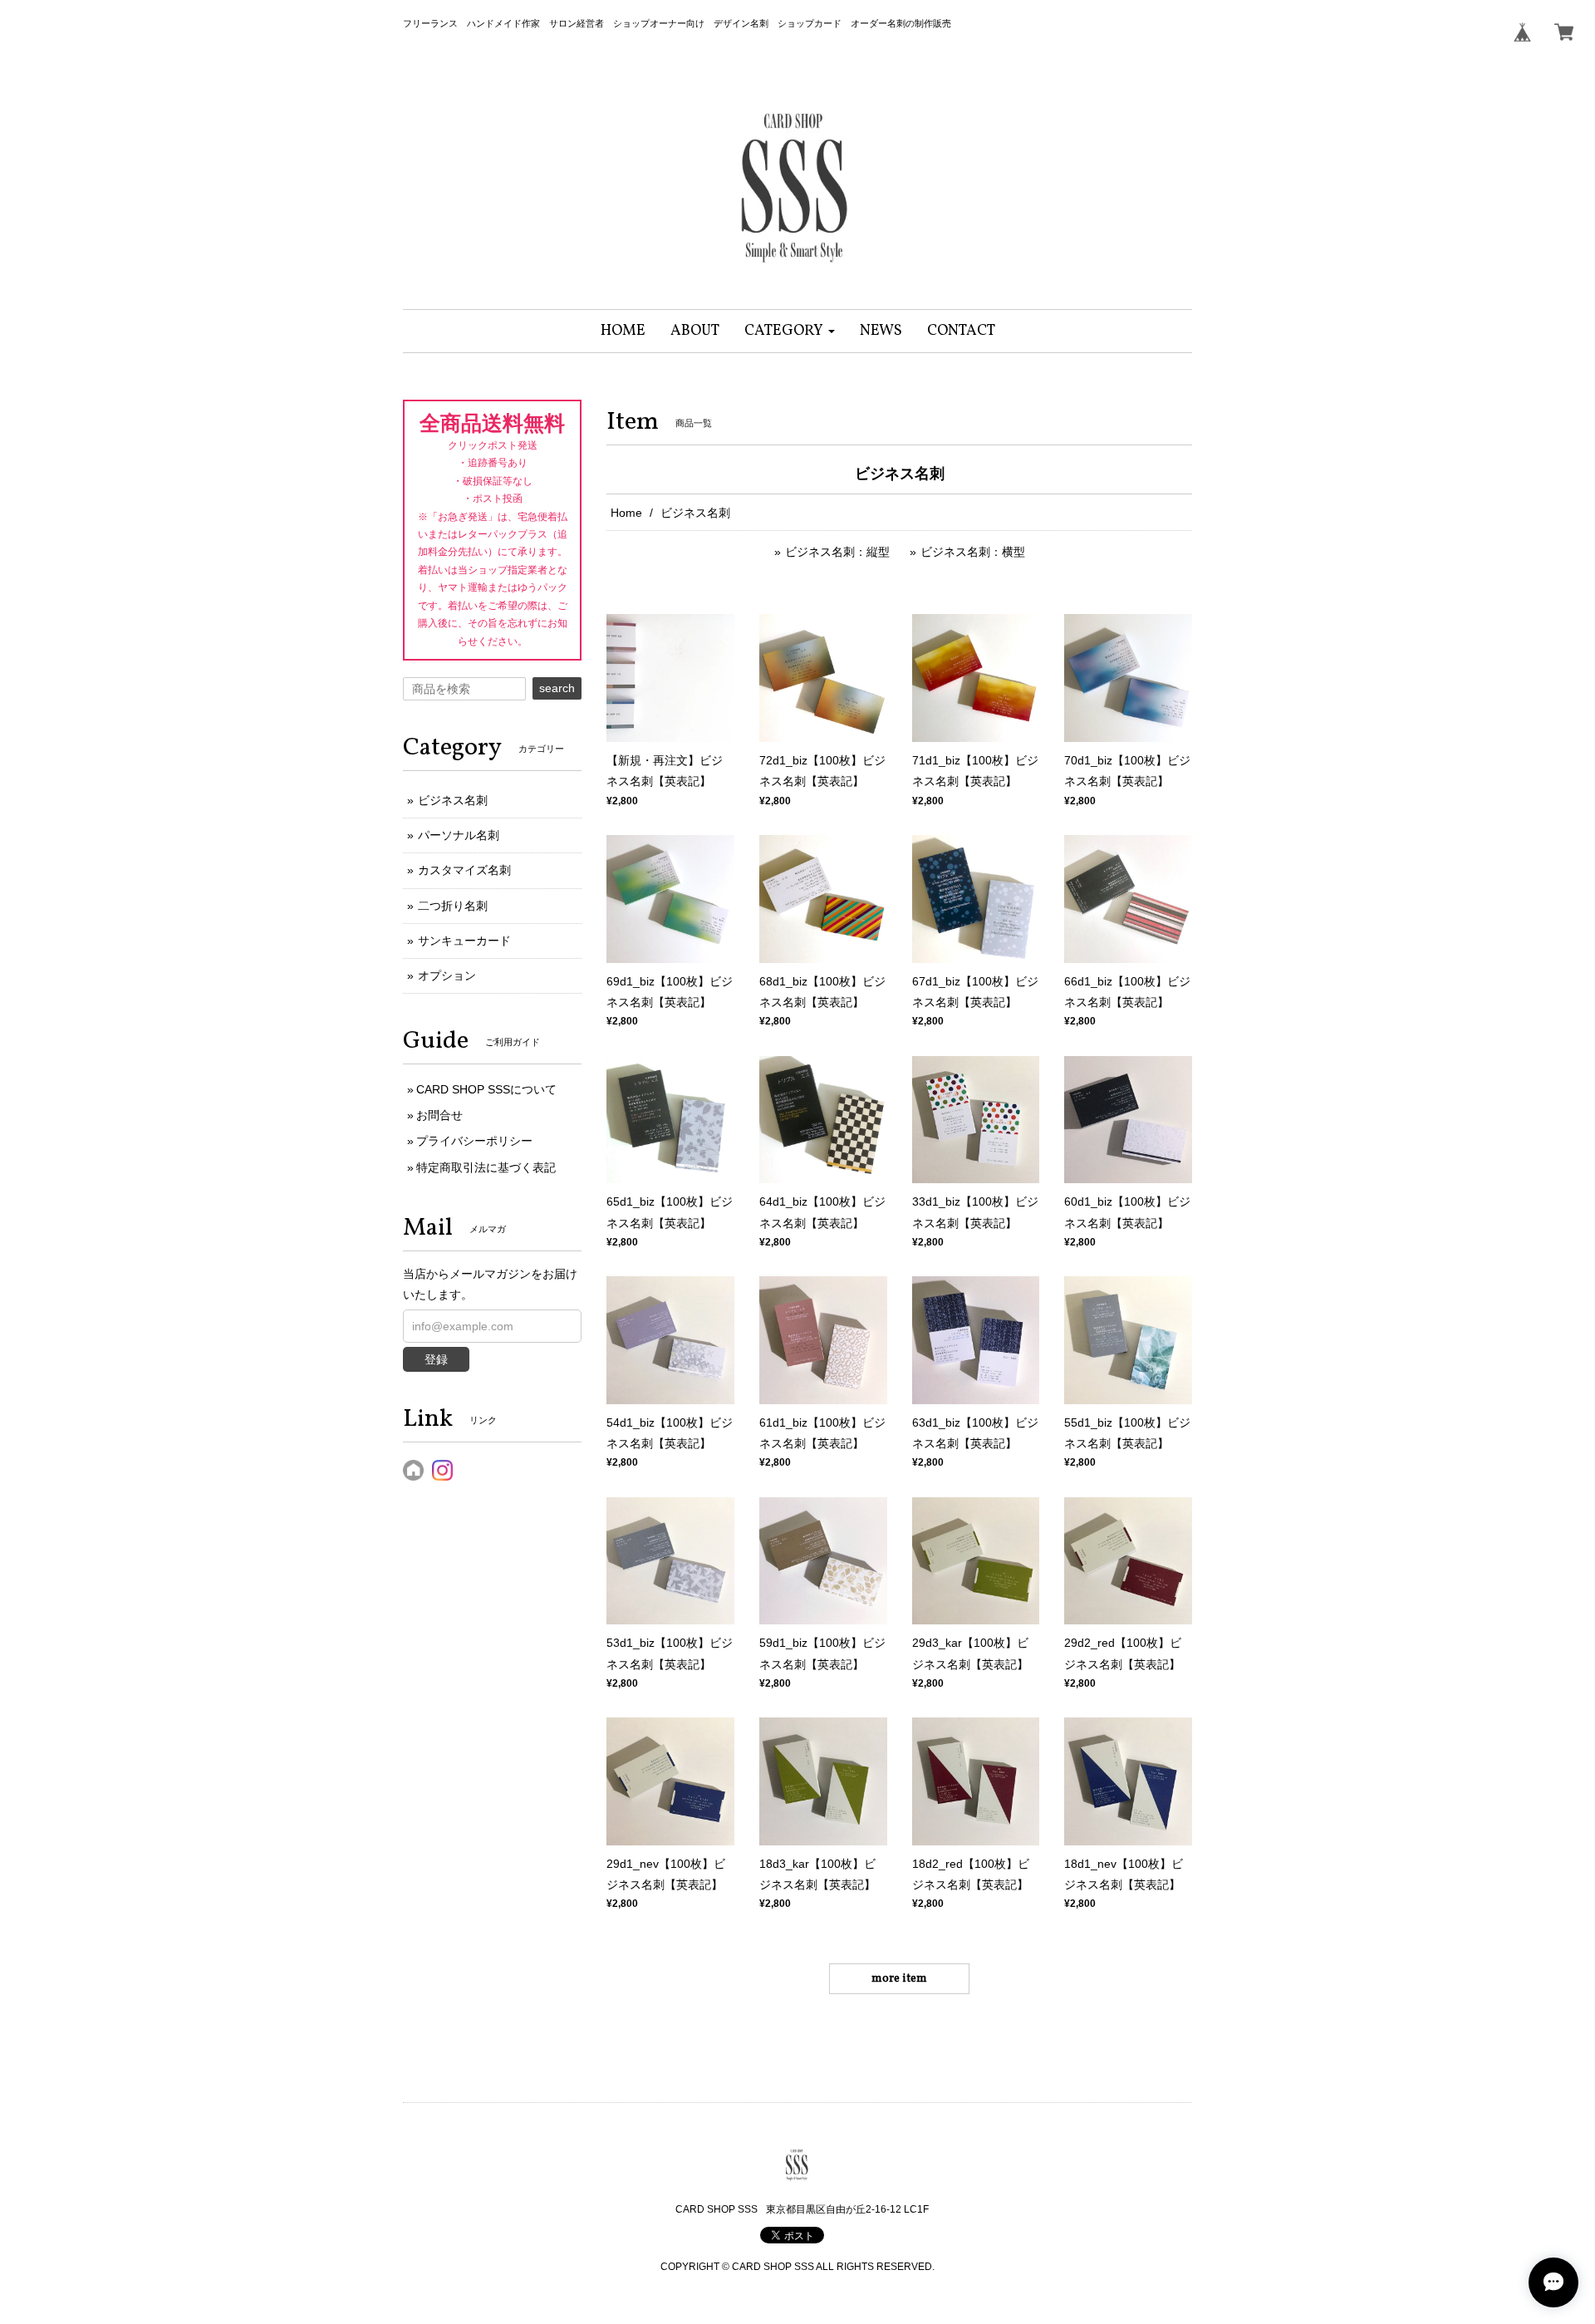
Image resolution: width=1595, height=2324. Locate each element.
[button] (790, 331)
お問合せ (439, 1115)
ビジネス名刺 (453, 800)
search (557, 688)
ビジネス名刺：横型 (973, 552)
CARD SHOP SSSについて (486, 1089)
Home (626, 513)
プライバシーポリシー (474, 1141)
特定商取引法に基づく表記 (486, 1167)
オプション (447, 975)
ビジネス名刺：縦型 (837, 552)
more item (899, 1979)
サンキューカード (464, 941)
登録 (436, 1359)
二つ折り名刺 (453, 906)
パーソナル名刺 (459, 835)
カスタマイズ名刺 (464, 870)
